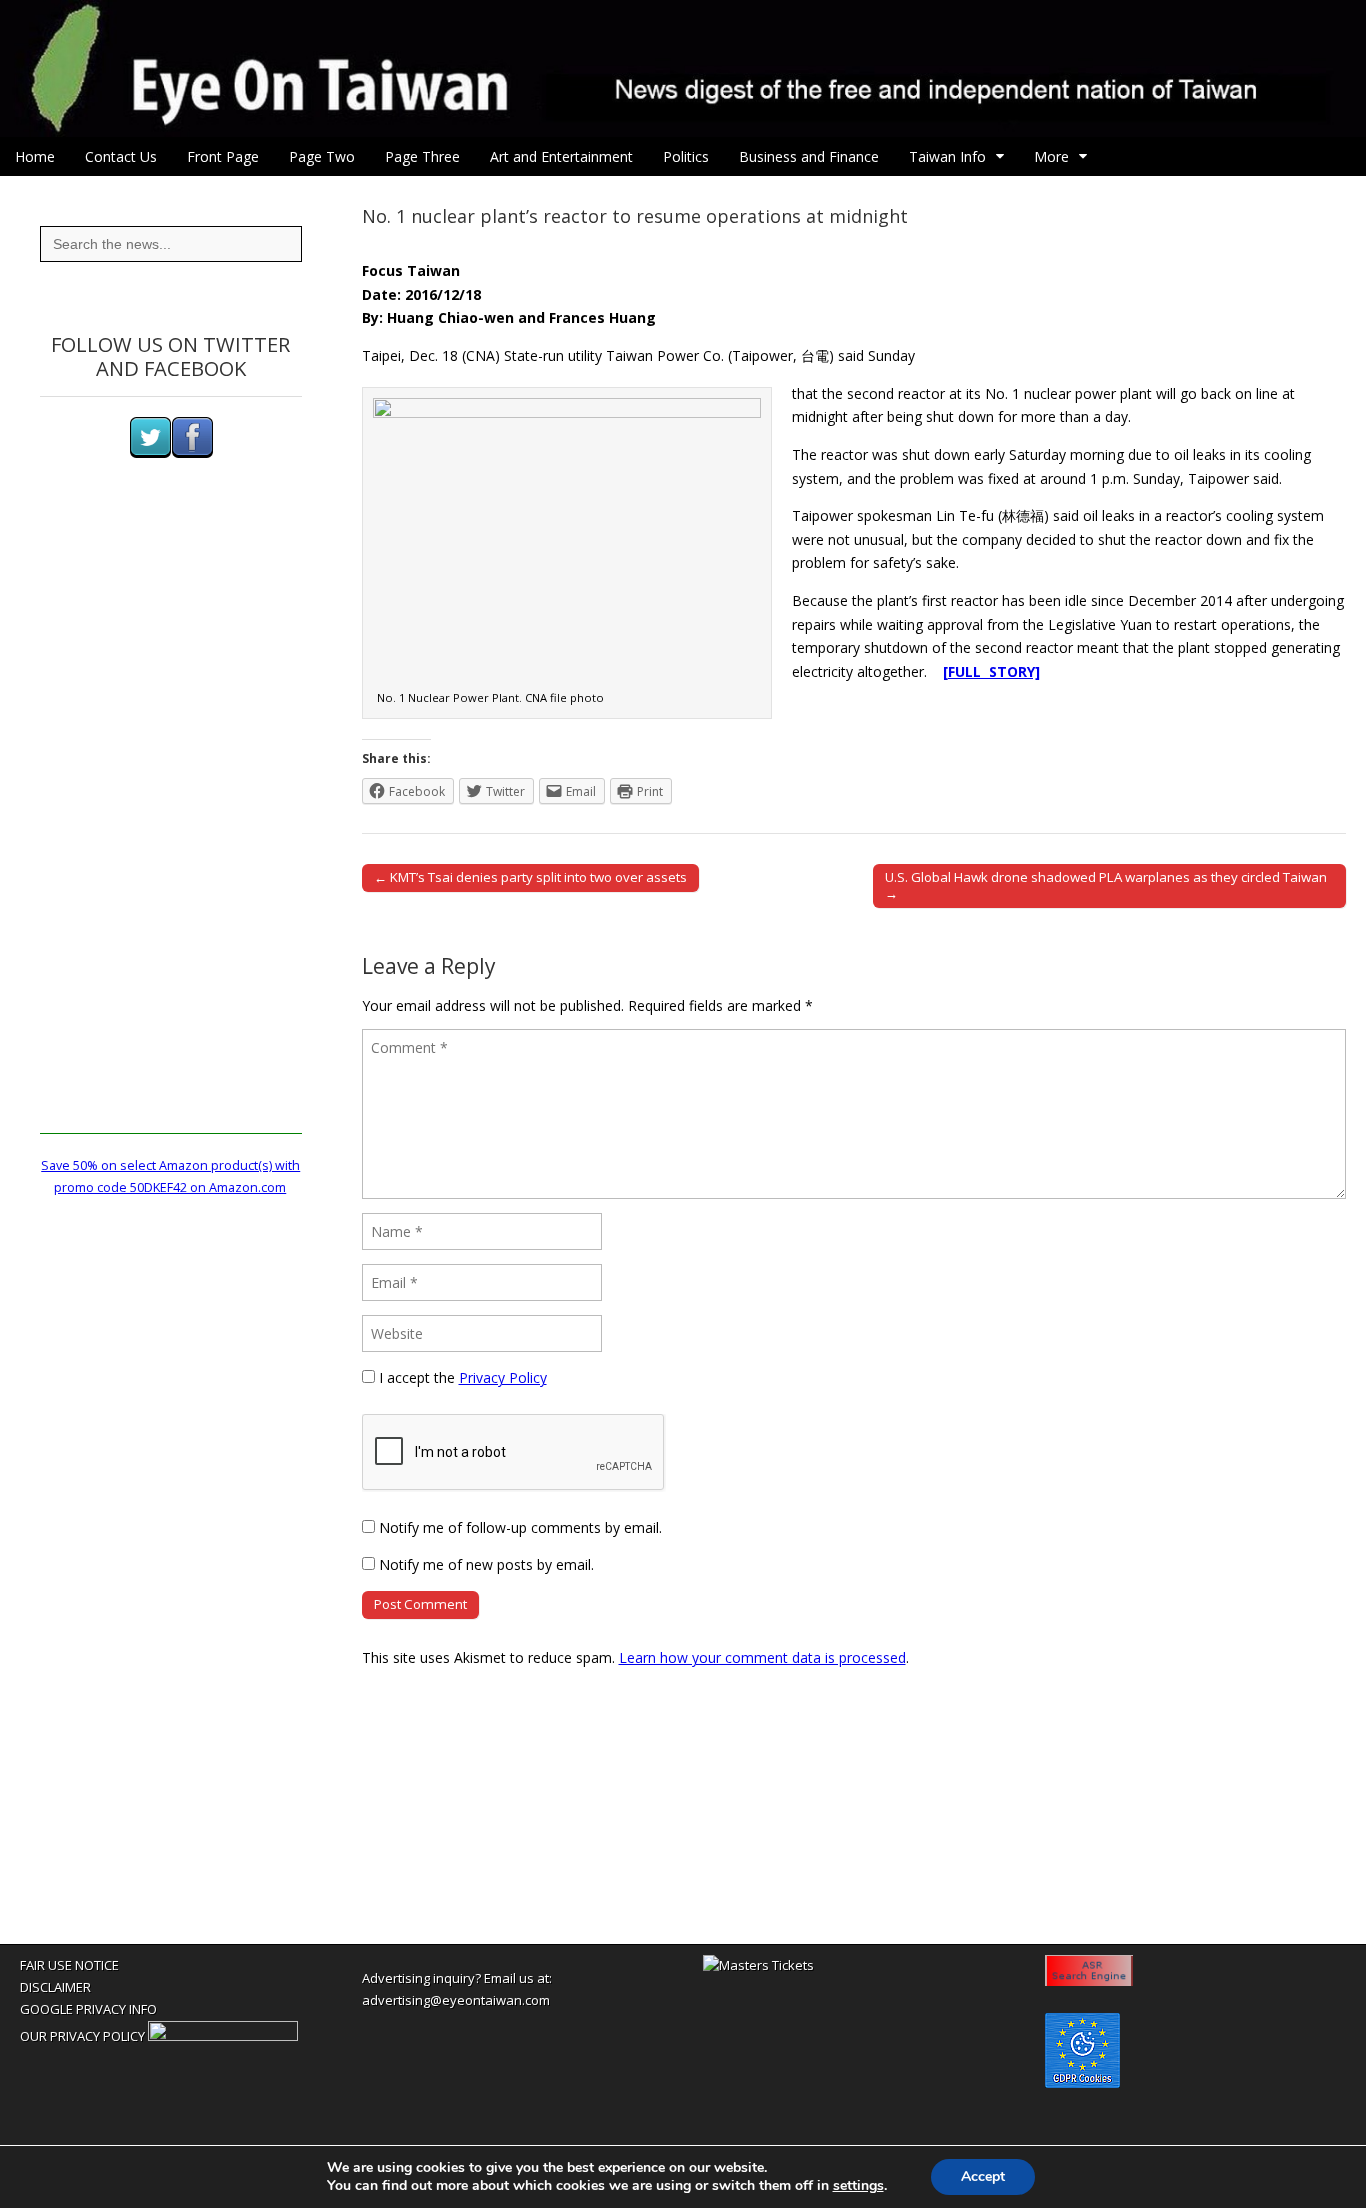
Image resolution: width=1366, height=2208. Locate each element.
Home (35, 156)
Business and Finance (809, 156)
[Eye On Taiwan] (683, 68)
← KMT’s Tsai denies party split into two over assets (530, 877)
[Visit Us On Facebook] (192, 453)
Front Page (223, 156)
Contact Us (121, 156)
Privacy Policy (503, 1377)
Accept (983, 2176)
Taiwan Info (947, 156)
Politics (686, 156)
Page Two (322, 156)
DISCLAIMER (55, 1987)
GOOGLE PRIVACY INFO (88, 2009)
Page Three (422, 156)
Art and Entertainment (561, 156)
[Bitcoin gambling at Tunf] (223, 2036)
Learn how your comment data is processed (762, 1657)
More (1051, 156)
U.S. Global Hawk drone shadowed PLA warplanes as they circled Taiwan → (1106, 885)
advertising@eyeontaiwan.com (456, 2000)
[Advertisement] (171, 834)
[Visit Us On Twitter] (150, 453)
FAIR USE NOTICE (69, 1965)
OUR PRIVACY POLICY (82, 2036)
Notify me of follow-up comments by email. (520, 1527)
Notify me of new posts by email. (486, 1564)
